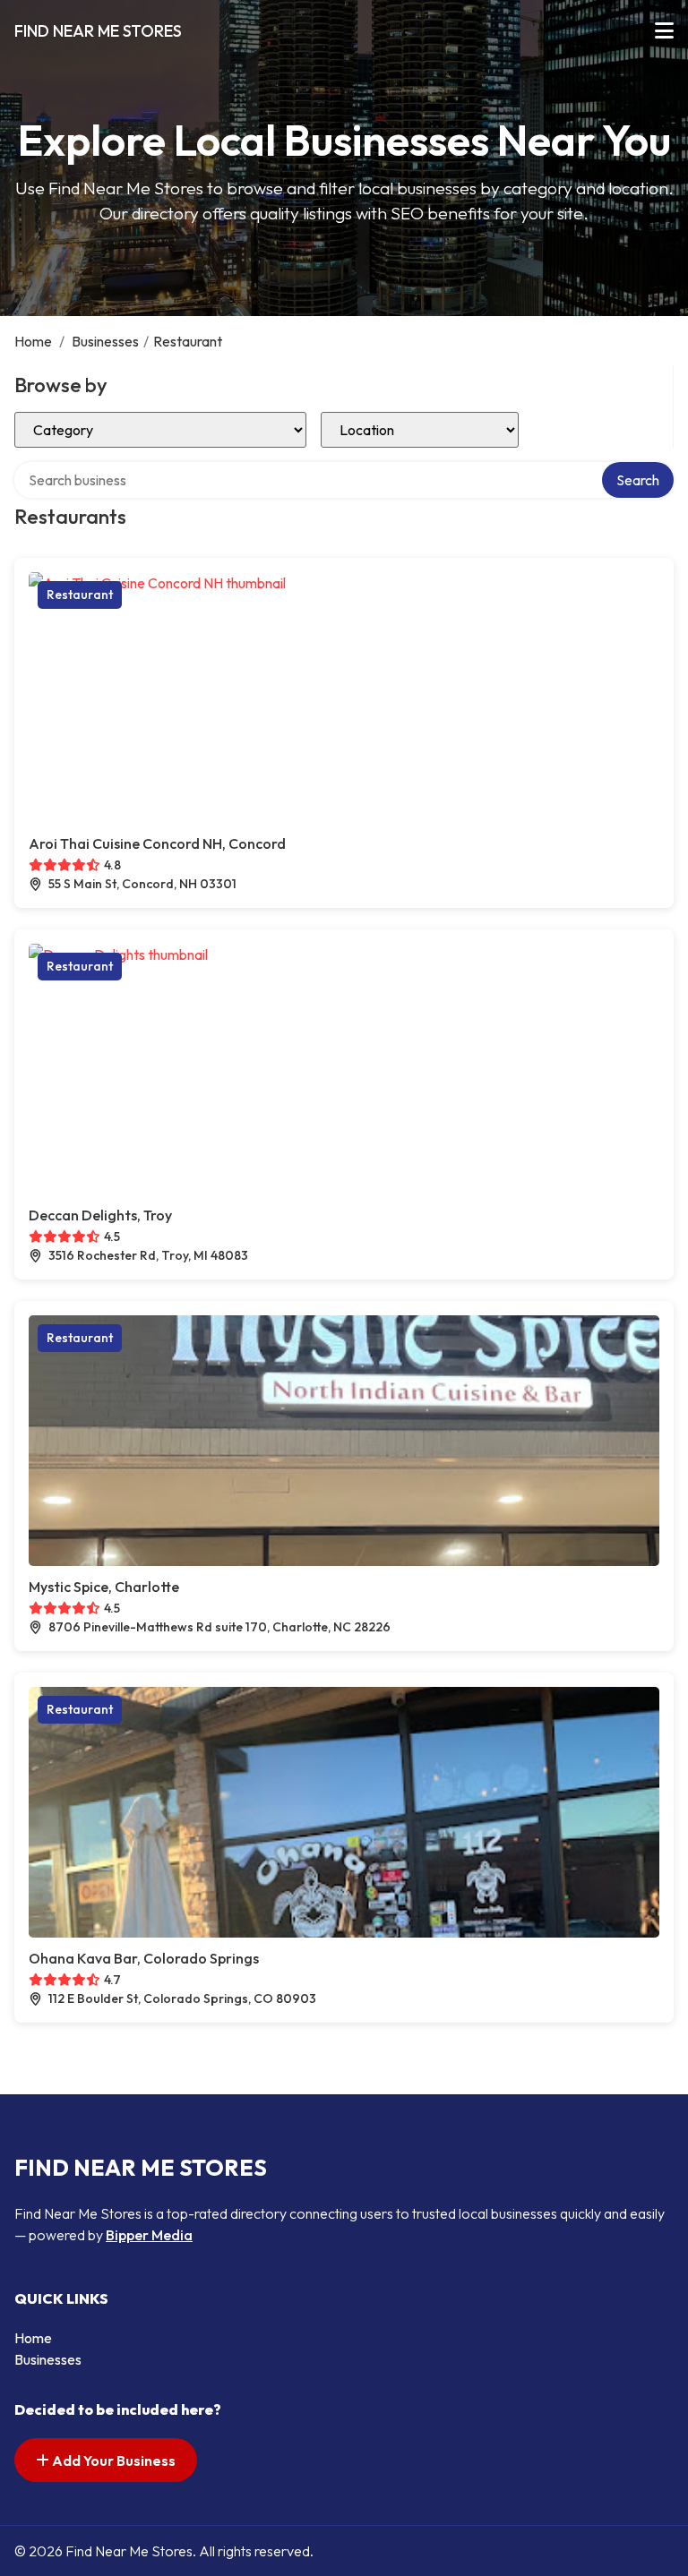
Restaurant (80, 595)
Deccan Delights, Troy (100, 1215)
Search (638, 480)
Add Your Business (112, 2460)
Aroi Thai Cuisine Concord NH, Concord (157, 843)
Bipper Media (149, 2235)
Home (33, 341)
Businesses (105, 341)
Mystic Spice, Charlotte (104, 1587)
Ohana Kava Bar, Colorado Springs (144, 1958)
